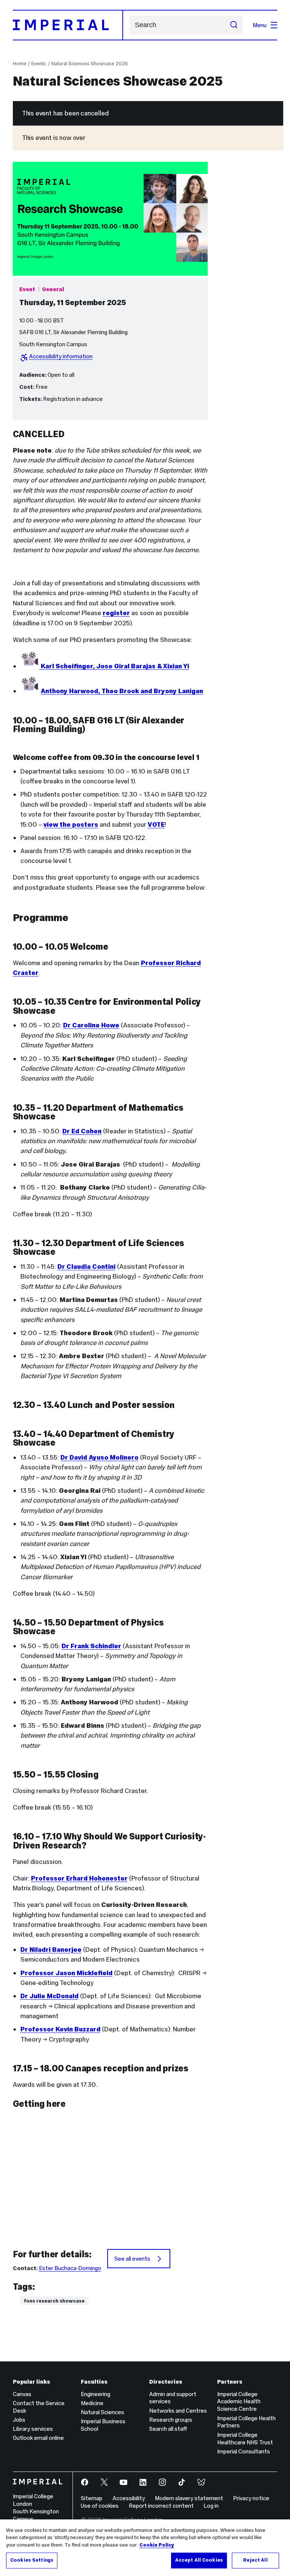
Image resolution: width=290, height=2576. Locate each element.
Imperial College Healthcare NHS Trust (245, 2439)
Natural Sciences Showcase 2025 (90, 64)
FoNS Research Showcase (54, 2301)
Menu (260, 25)
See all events (132, 2259)
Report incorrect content (161, 2506)
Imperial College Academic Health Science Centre (239, 2402)
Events (39, 64)
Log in (211, 2506)
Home (20, 64)
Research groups (171, 2420)
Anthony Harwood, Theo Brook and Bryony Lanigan (122, 691)
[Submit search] (234, 25)
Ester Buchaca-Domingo (70, 2268)
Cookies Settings (32, 2560)
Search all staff (168, 2429)
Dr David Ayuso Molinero (99, 1457)
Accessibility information (61, 356)
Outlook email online (38, 2438)
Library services (33, 2429)
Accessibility (129, 2498)
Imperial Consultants (244, 2451)
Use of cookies (100, 2506)
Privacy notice (251, 2498)
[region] (145, 2548)
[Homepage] (68, 25)
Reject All (255, 2560)
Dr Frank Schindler (91, 1646)
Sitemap (92, 2498)
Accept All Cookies (199, 2560)
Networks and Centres (178, 2411)
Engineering (96, 2394)
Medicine (92, 2403)
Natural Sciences (103, 2412)
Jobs (19, 2420)
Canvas (22, 2394)
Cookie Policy (157, 2545)
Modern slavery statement (189, 2498)
